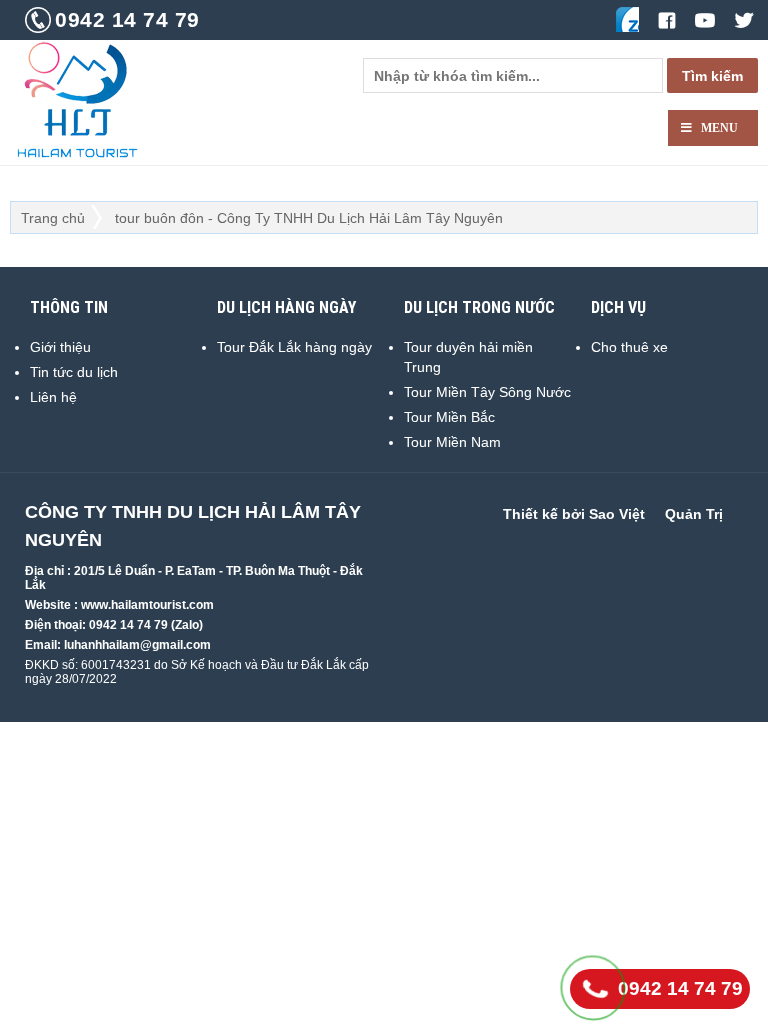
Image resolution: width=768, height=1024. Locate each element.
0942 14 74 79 (127, 19)
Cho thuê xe (629, 347)
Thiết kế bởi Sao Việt (574, 514)
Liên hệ (53, 397)
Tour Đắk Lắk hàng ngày (294, 347)
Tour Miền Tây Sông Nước (487, 392)
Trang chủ (53, 218)
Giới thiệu (60, 347)
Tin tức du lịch (74, 372)
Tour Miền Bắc (449, 417)
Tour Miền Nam (452, 442)
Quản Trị (694, 514)
